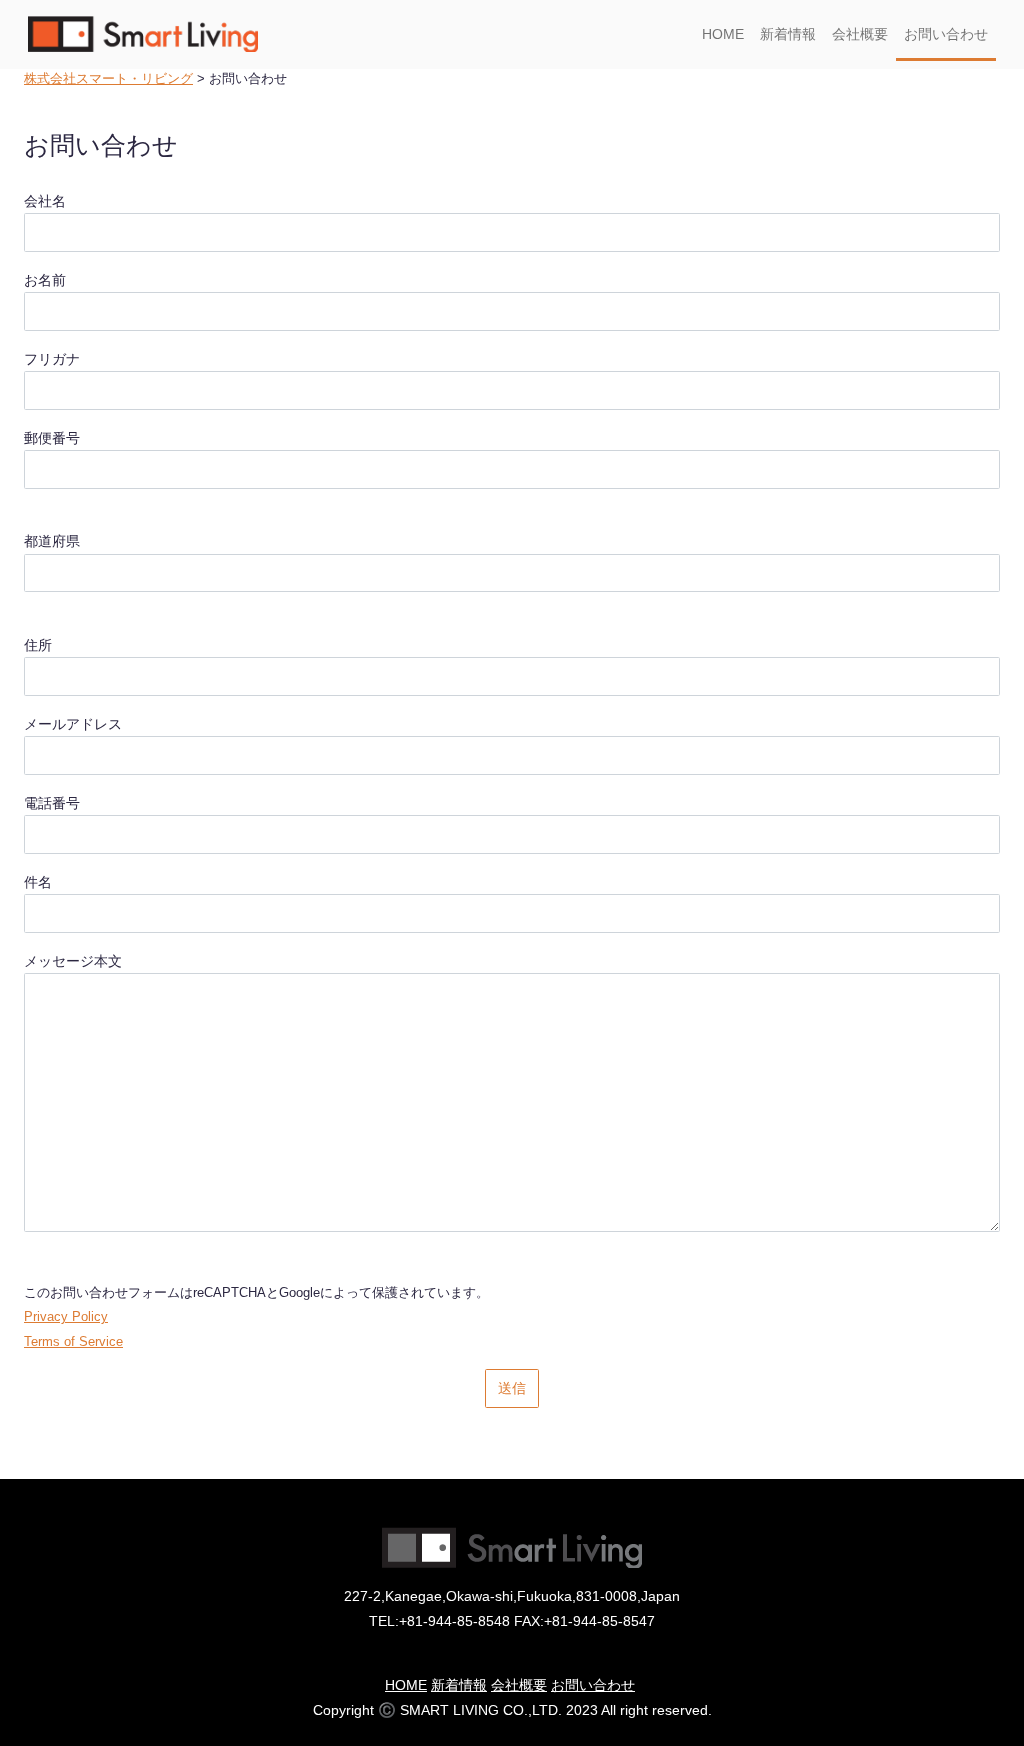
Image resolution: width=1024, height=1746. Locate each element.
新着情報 (788, 34)
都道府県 (52, 541)
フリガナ (52, 359)
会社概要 (860, 34)
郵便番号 (52, 438)
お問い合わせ (946, 34)
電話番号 (52, 803)
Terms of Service (73, 1342)
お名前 (45, 280)
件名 (38, 882)
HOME (723, 34)
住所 (38, 645)
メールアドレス (73, 724)
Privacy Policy (66, 1317)
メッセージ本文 (73, 961)
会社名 (45, 201)
